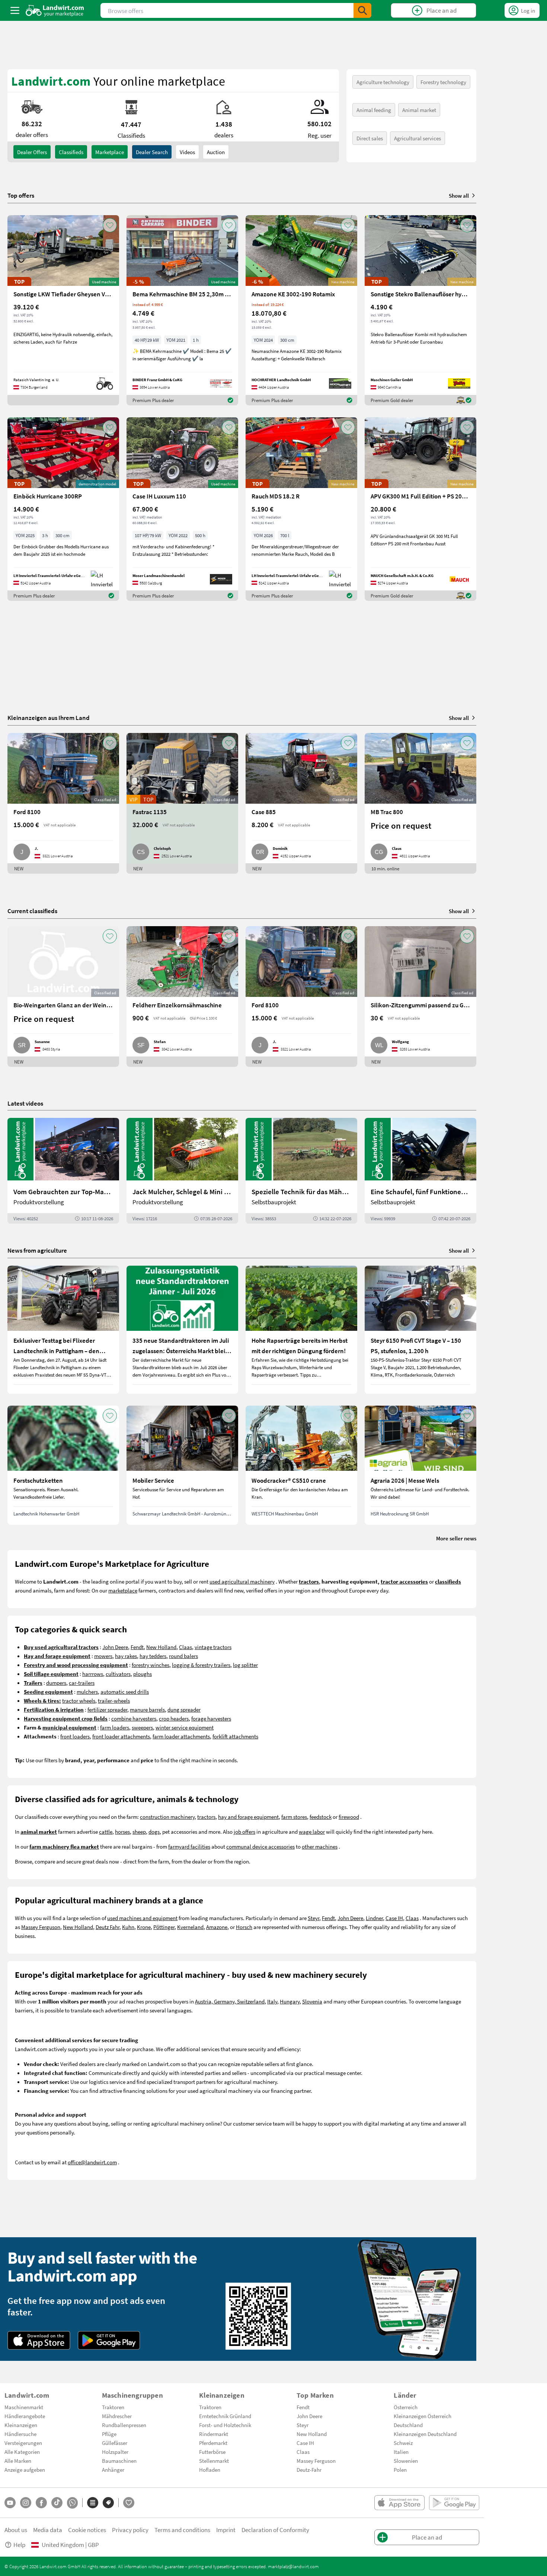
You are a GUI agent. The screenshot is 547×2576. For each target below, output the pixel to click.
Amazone (217, 1927)
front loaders (75, 1736)
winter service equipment (185, 1727)
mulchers (87, 1692)
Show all (459, 195)
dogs (154, 1831)
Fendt (137, 1647)
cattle (106, 1831)
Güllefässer (115, 2443)
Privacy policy (130, 2530)
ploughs (143, 1674)
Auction (216, 152)
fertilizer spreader (107, 1709)
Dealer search (152, 152)
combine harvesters (134, 1718)
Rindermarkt (214, 2434)
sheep (139, 1831)
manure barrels (147, 1709)
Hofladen (210, 2470)
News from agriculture (37, 1250)
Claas (185, 1647)
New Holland (161, 1647)
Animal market (419, 110)
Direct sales (370, 138)
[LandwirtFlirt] (129, 2503)
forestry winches (151, 1665)
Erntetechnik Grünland (225, 2416)
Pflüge (109, 2434)
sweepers (142, 1727)
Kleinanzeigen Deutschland (425, 2434)
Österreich (406, 2407)
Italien (401, 2452)
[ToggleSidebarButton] (15, 10)
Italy (272, 2001)
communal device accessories (260, 1846)
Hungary (290, 2001)
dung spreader (184, 1709)
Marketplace (110, 152)
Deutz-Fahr (309, 2470)
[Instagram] (26, 2503)
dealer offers (32, 152)
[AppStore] (39, 2340)
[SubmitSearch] (362, 10)
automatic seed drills (125, 1692)
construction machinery (167, 1817)
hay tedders (153, 1656)
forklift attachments (235, 1736)
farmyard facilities (189, 1846)
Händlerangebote (25, 2416)
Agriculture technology (383, 82)
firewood (349, 1817)
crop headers (174, 1718)
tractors (206, 1817)
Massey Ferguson (41, 1927)
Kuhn (128, 1927)
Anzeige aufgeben (25, 2470)
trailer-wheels (114, 1700)
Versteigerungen (23, 2443)
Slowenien (406, 2461)
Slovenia (312, 2001)
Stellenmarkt (214, 2461)
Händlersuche (20, 2434)
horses (122, 1831)
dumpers (56, 1683)
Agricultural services (418, 138)
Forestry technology (443, 82)
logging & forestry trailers (201, 1665)
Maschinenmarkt (24, 2407)
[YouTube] (10, 2503)
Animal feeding (374, 110)
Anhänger (113, 2470)
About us (16, 2530)
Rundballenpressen (124, 2425)
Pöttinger (164, 1927)
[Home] (55, 10)
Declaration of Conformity (275, 2530)
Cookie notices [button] (87, 2530)
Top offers (21, 195)
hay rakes (126, 1656)
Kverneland (190, 1927)
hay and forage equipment (248, 1817)
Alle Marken (18, 2461)
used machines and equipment (142, 1918)
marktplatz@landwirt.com (293, 2566)
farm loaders (115, 1727)
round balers (183, 1656)
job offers (244, 1831)
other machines (320, 1846)
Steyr (314, 1918)
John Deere (115, 1647)
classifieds (71, 152)
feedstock (321, 1817)
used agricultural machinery (242, 1581)
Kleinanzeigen (21, 2425)
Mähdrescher (117, 2416)
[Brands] (108, 2503)
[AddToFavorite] (110, 225)
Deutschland (408, 2425)
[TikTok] (57, 2503)
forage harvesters (211, 1718)
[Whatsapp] (72, 2503)
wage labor (312, 1831)
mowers (103, 1656)
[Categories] (93, 2503)
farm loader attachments (181, 1736)
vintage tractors (213, 1647)
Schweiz (403, 2443)
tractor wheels (79, 1700)
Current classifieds (32, 911)
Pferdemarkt (213, 2443)
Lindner (374, 1918)
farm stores (294, 1817)
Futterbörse (212, 2452)
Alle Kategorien (22, 2452)
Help (19, 2545)
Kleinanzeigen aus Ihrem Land (49, 718)
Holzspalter (115, 2452)
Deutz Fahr (108, 1927)
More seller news (456, 1538)
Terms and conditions (182, 2530)
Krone (144, 1927)
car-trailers (82, 1683)
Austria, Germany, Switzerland (230, 2001)
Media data (48, 2530)
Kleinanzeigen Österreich (423, 2416)
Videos (187, 152)
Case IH (394, 1918)
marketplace (123, 1590)
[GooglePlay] (109, 2340)
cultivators (118, 1674)
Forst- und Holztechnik (225, 2425)
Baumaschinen (119, 2461)
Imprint (226, 2530)
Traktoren (113, 2407)
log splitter (245, 1665)
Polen (400, 2470)
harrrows (93, 1674)
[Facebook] (41, 2503)
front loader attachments (121, 1736)
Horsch (244, 1927)
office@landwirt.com (92, 2162)
